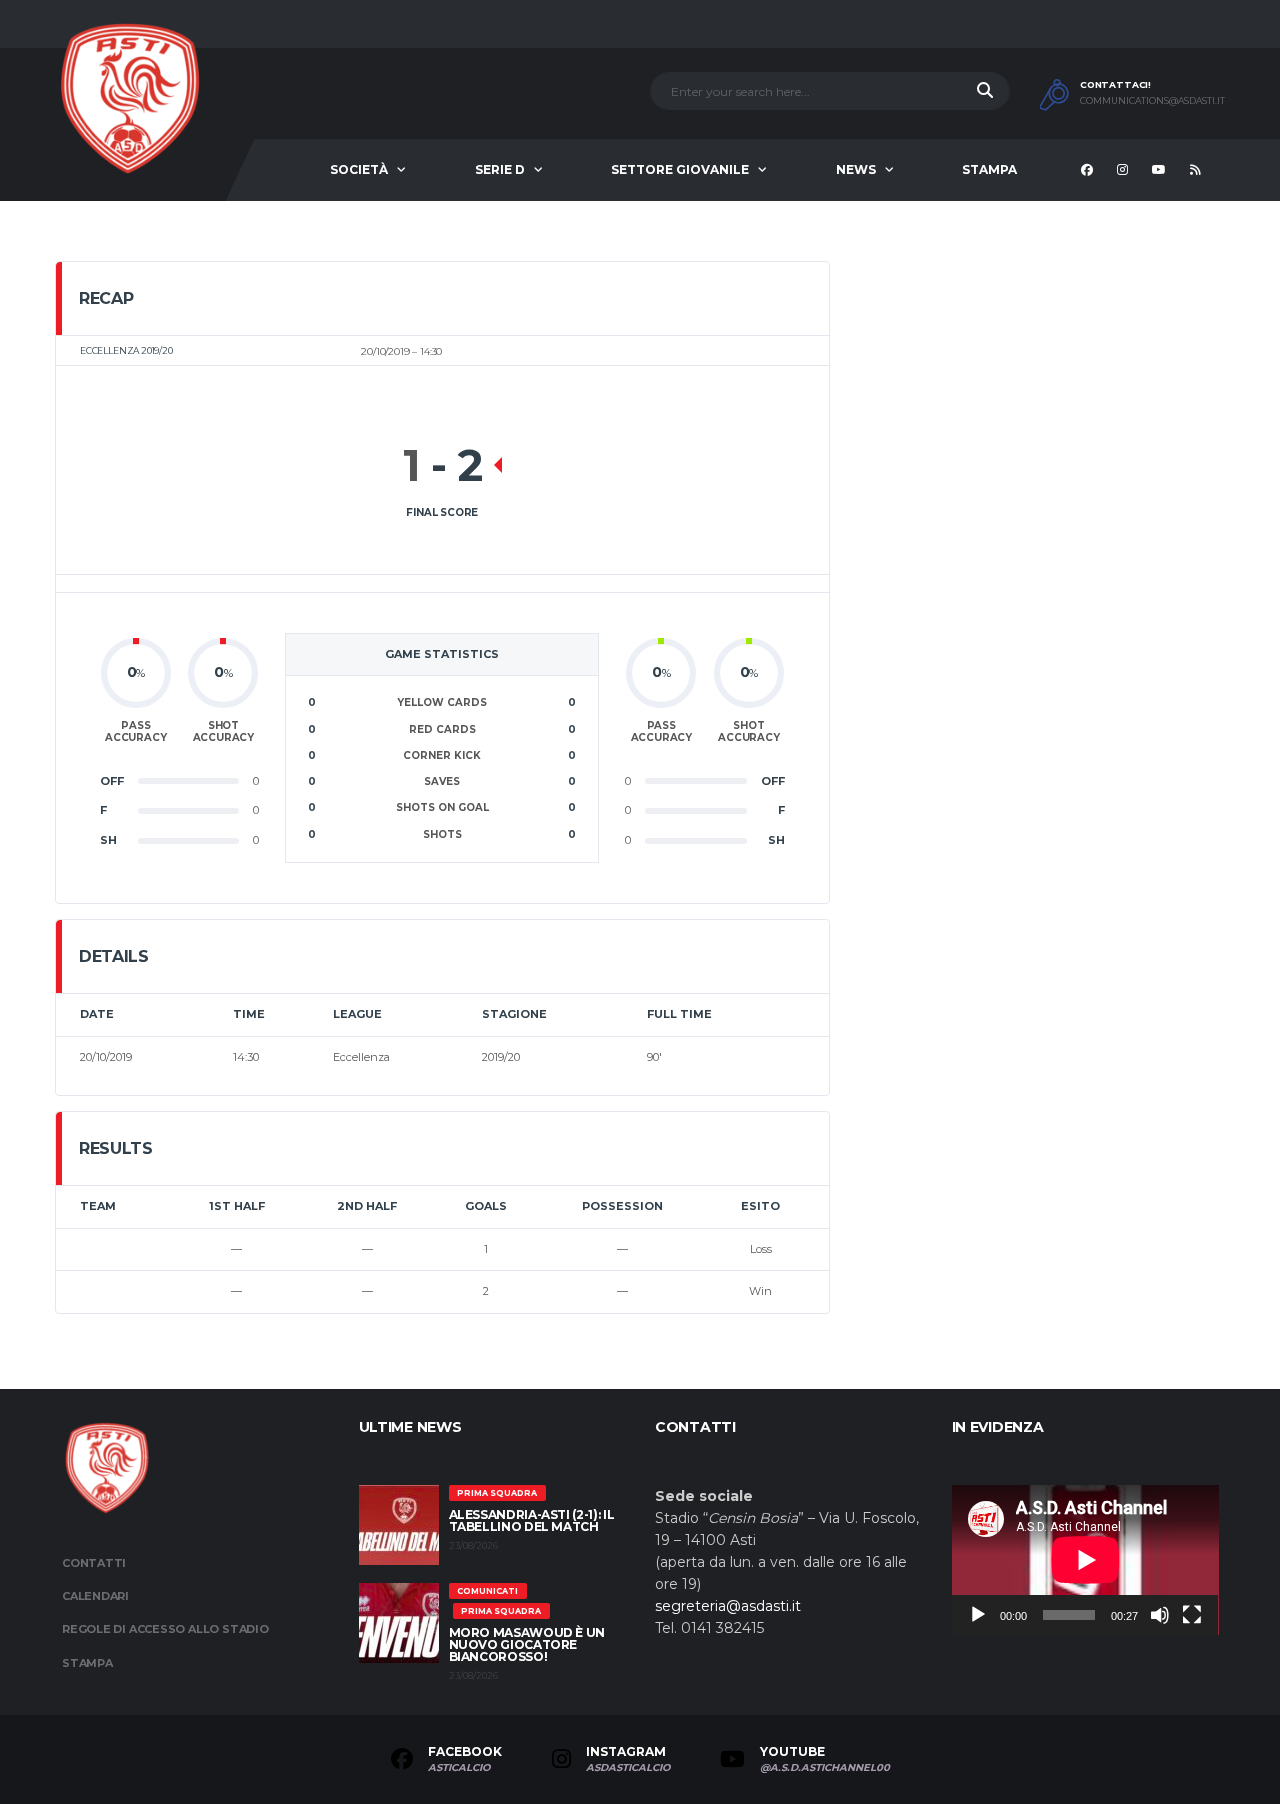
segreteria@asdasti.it (728, 1606)
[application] (1085, 1560)
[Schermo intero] (1192, 1615)
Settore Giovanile (680, 169)
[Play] (978, 1615)
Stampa (989, 169)
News (856, 169)
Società (359, 169)
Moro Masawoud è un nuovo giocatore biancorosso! (527, 1644)
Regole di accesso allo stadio (165, 1629)
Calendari (95, 1596)
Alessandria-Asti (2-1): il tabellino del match (532, 1520)
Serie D (500, 169)
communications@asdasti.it (1152, 101)
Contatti (94, 1563)
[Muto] (1160, 1615)
